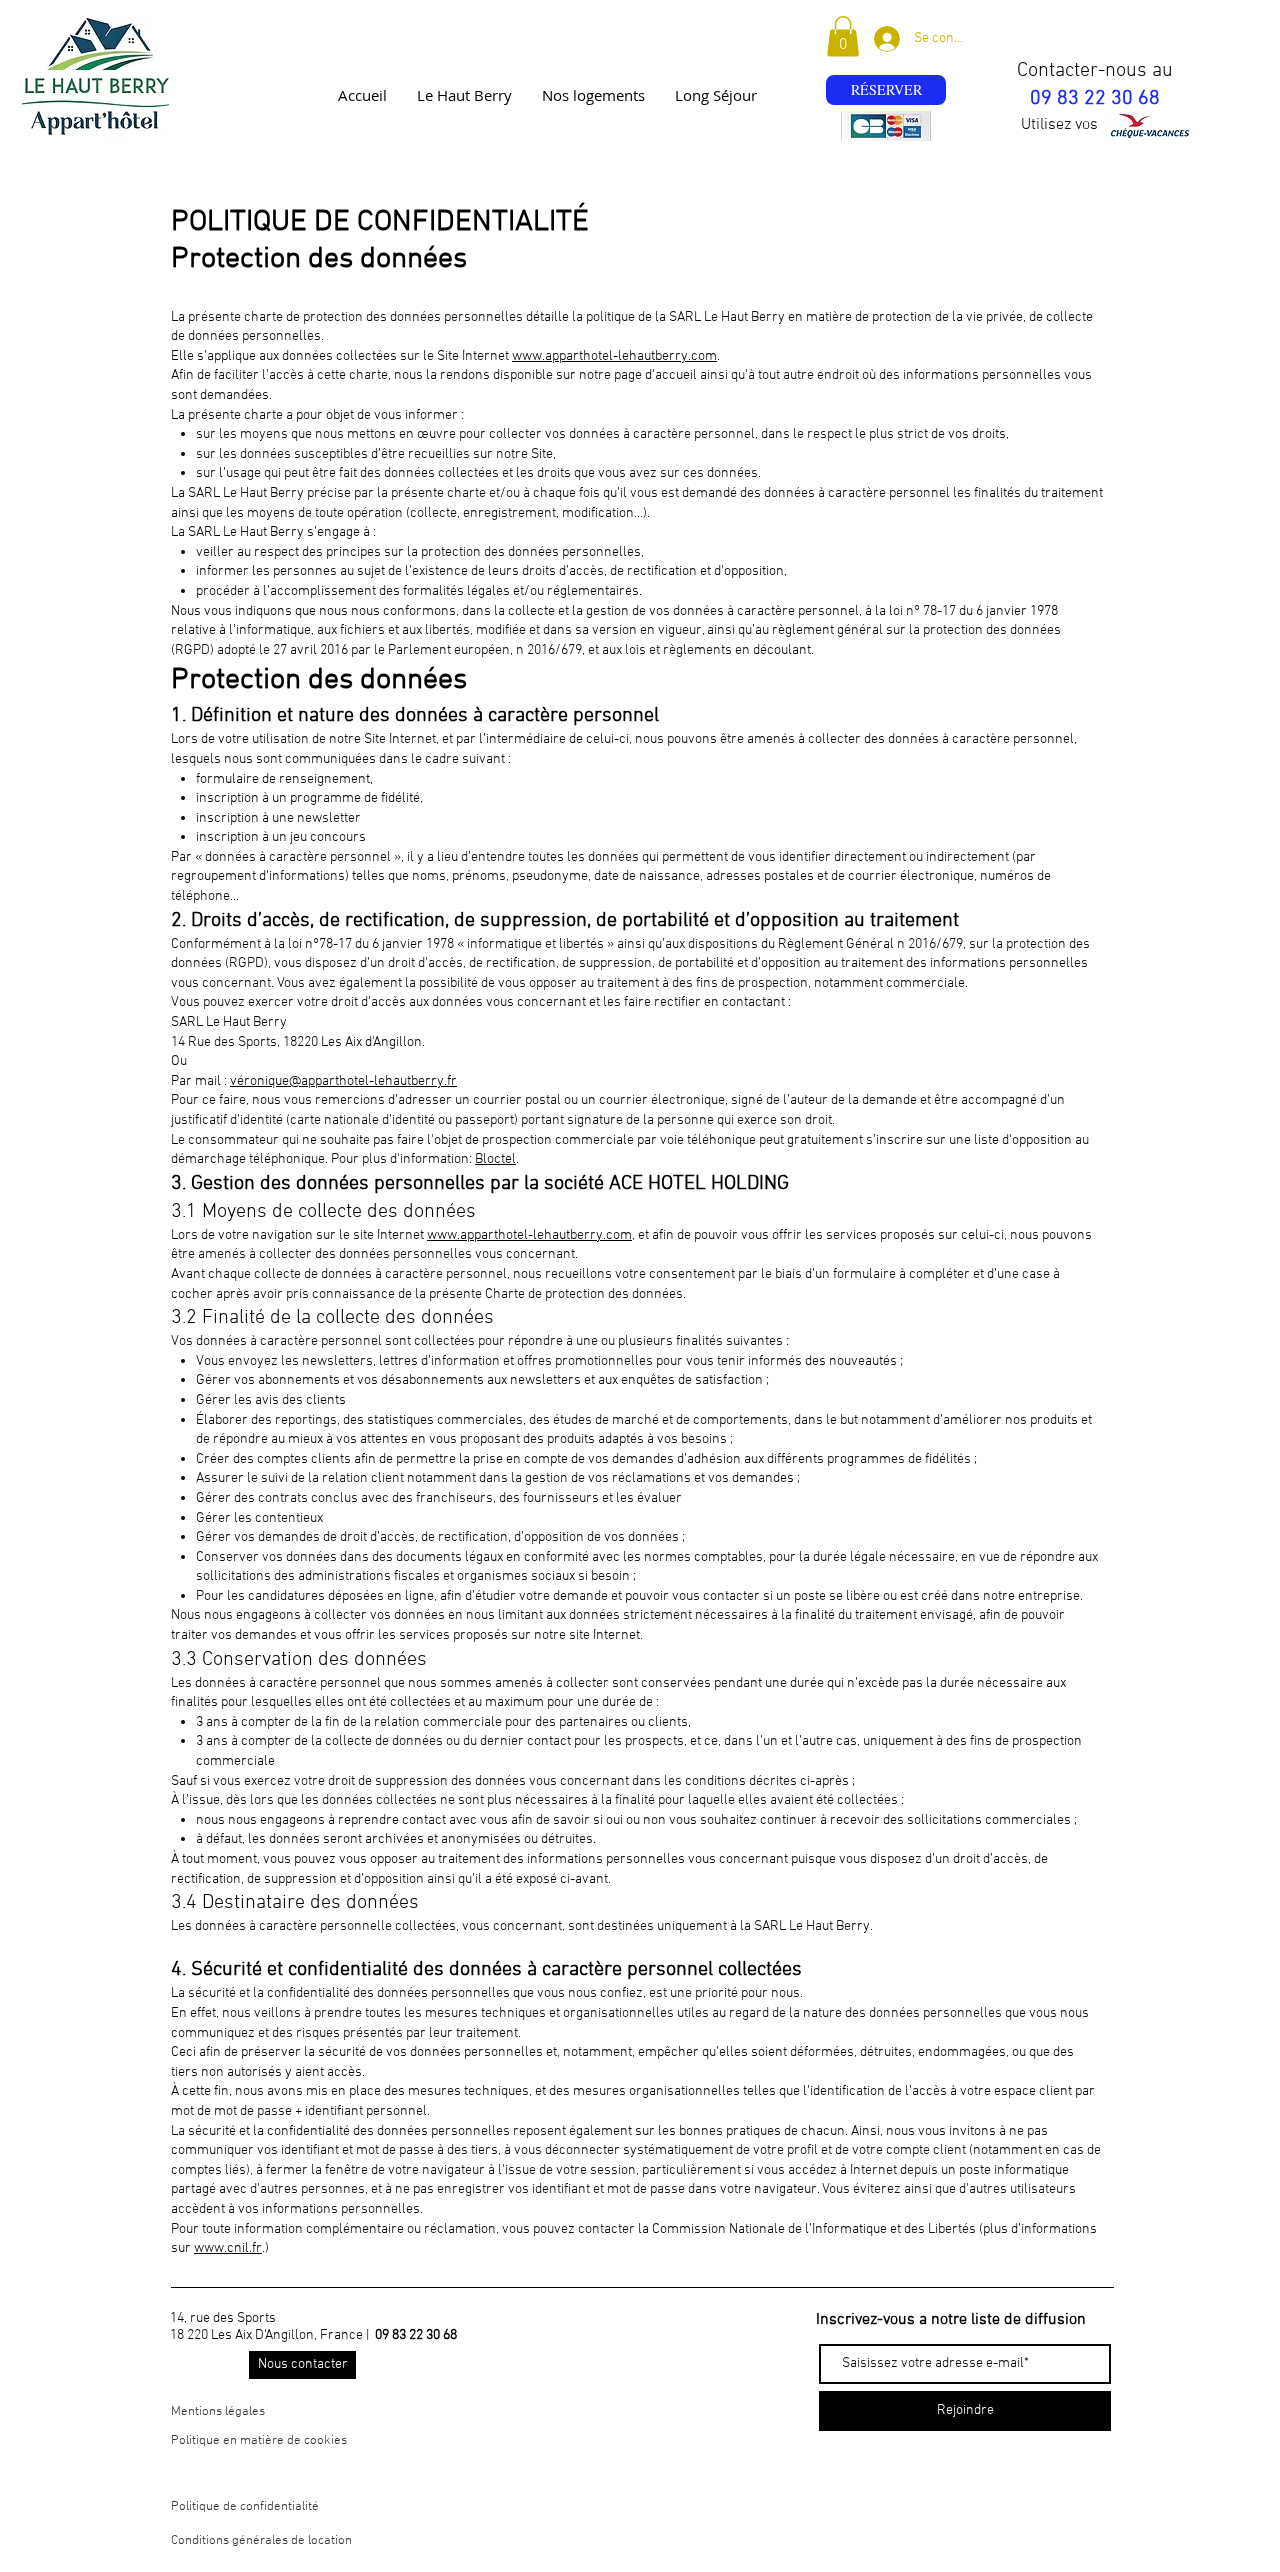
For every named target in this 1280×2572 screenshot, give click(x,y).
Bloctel (495, 1159)
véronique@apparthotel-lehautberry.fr (343, 1081)
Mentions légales (218, 2412)
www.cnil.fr (228, 2248)
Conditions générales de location (261, 2541)
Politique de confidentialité (245, 2507)
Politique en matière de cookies (260, 2441)
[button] (843, 36)
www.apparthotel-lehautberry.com (614, 356)
